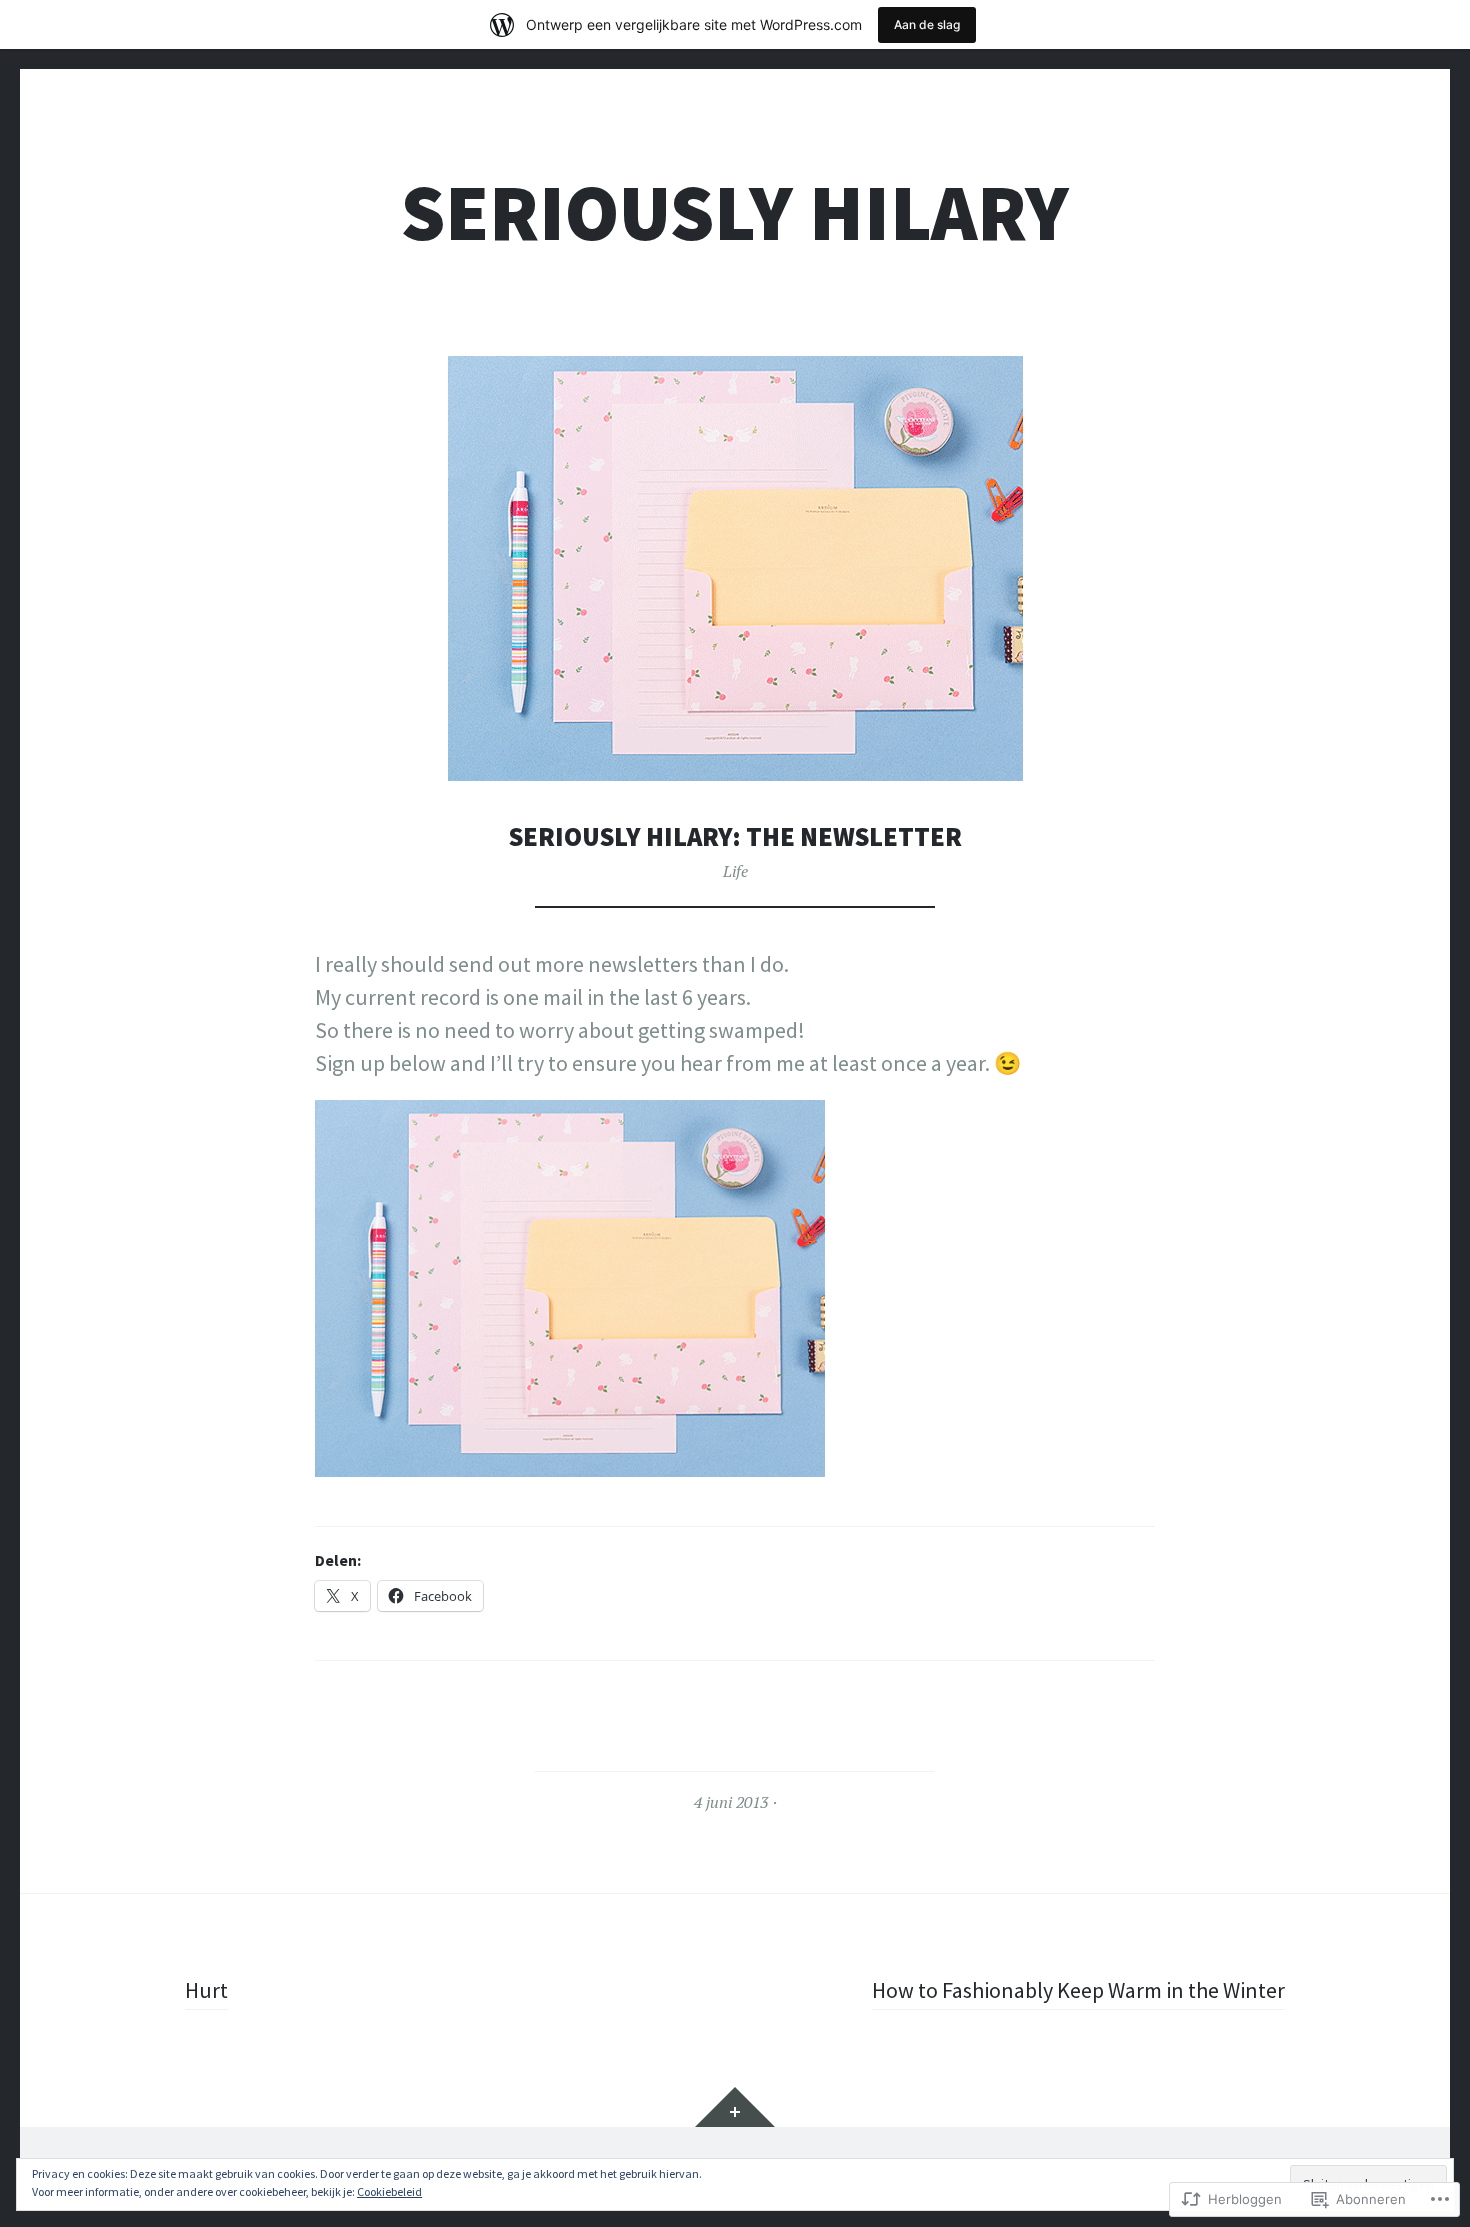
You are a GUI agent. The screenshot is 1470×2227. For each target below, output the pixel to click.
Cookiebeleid (389, 2191)
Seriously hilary (735, 212)
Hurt (206, 1990)
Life (735, 871)
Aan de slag (927, 24)
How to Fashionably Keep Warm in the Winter (1078, 1990)
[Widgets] (735, 2107)
